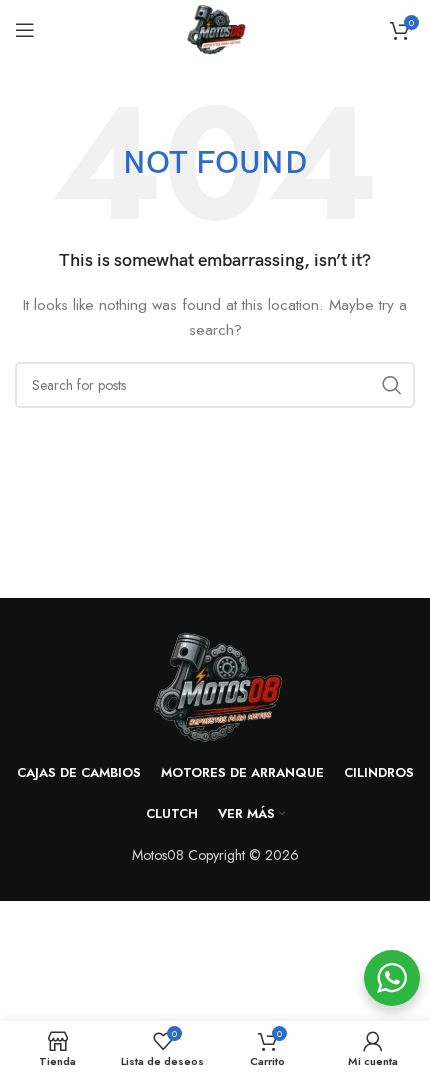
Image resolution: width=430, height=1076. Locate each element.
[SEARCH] (392, 385)
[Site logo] (215, 28)
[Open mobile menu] (25, 30)
